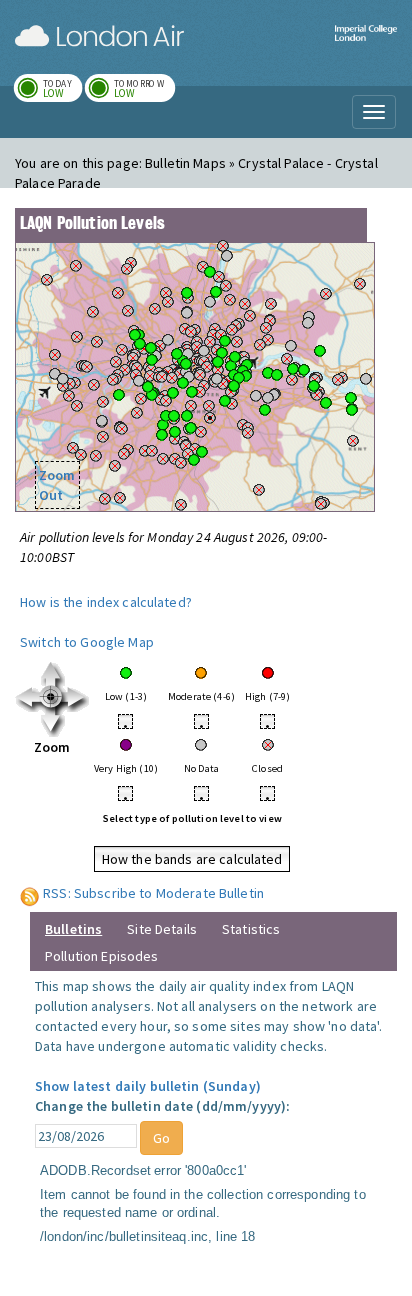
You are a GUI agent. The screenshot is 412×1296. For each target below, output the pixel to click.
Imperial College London (366, 45)
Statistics (251, 929)
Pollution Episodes (102, 956)
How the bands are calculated (192, 859)
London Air (99, 36)
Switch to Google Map (87, 642)
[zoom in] (52, 698)
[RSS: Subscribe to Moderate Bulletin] (30, 893)
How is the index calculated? (106, 602)
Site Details (162, 929)
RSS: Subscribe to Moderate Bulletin (153, 893)
